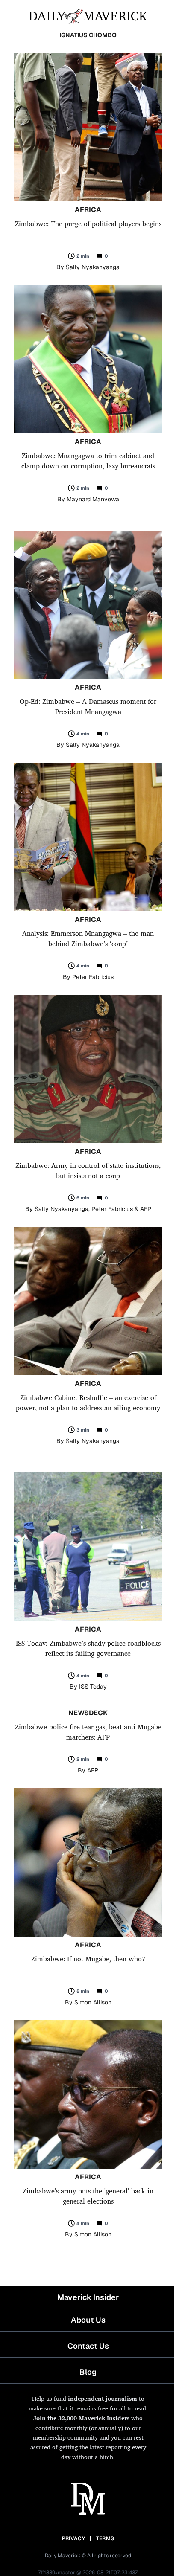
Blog (88, 2372)
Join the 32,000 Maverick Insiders (81, 2418)
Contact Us (88, 2346)
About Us (88, 2320)
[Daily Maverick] (88, 15)
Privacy (73, 2538)
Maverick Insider (88, 2297)
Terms (105, 2538)
